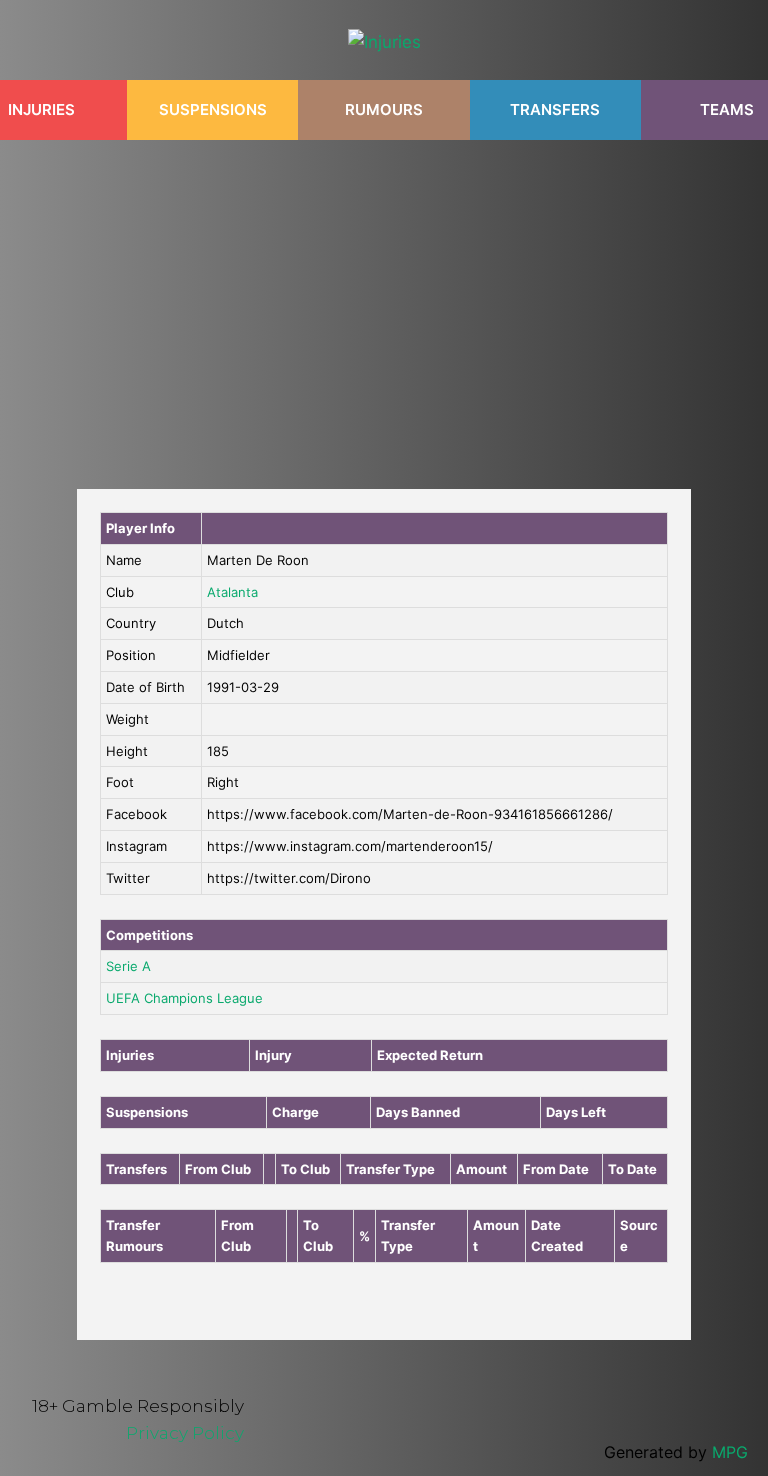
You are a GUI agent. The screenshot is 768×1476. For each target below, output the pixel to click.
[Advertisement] (384, 304)
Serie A (128, 966)
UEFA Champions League (184, 998)
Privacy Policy (185, 1433)
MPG (730, 1452)
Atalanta (232, 592)
